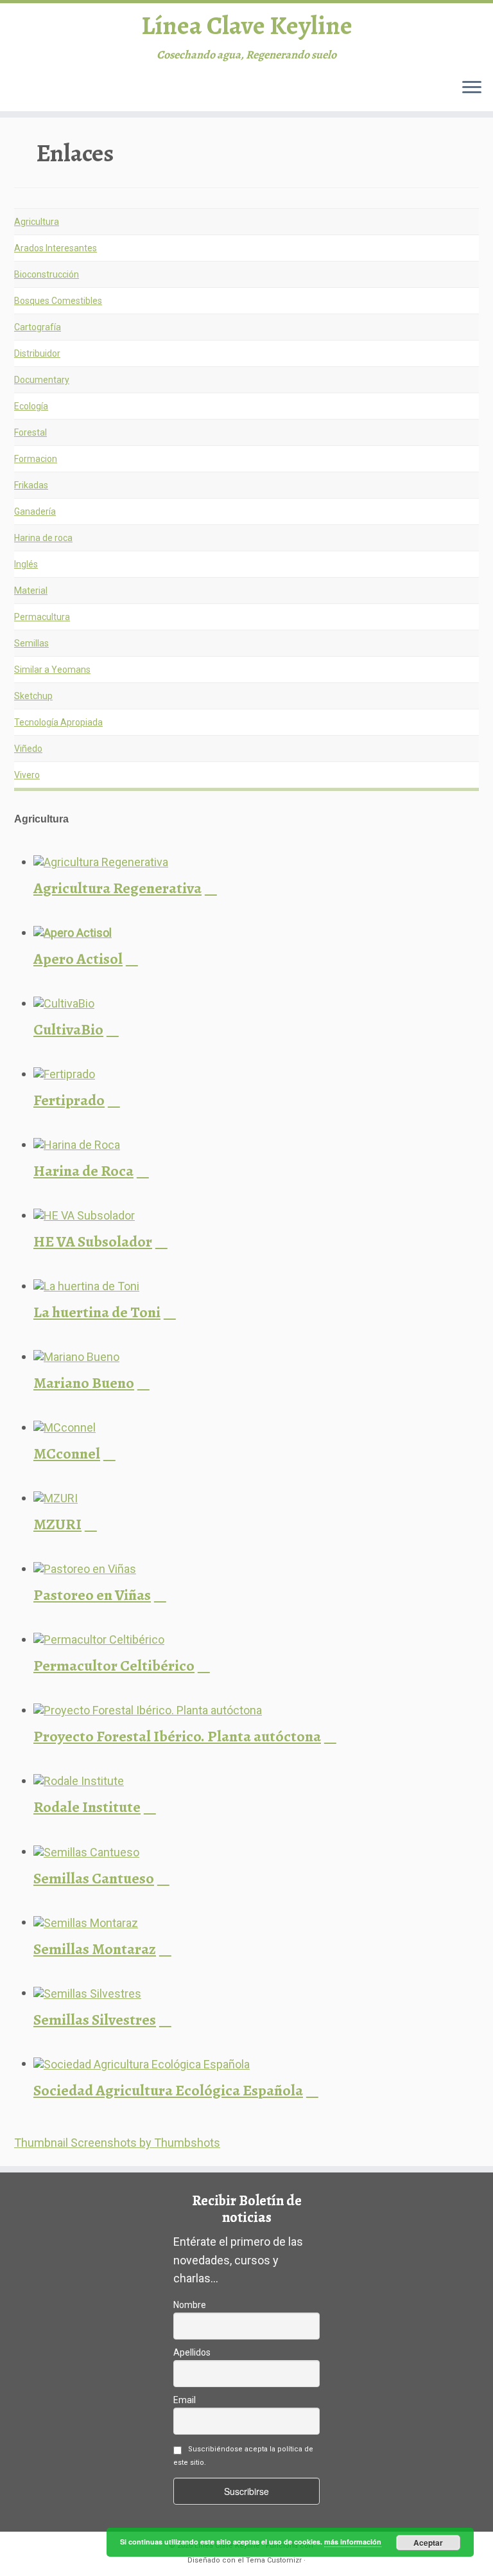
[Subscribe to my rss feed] (25, 91)
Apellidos (192, 2352)
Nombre (190, 2305)
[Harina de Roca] (77, 1144)
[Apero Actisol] (73, 932)
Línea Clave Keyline (247, 26)
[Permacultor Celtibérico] (99, 1639)
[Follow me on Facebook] (84, 91)
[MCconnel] (65, 1427)
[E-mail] (45, 91)
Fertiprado (69, 1100)
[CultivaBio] (64, 1003)
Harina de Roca (83, 1171)
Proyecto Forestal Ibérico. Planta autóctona (177, 1736)
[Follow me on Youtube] (144, 91)
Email (185, 2400)
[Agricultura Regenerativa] (101, 861)
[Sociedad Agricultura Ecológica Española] (142, 2063)
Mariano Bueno (84, 1383)
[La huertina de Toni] (86, 1285)
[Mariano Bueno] (76, 1356)
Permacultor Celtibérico (114, 1666)
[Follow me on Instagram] (124, 91)
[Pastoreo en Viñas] (85, 1568)
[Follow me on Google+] (104, 91)
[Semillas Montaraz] (86, 1922)
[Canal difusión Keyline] (164, 91)
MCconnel (67, 1453)
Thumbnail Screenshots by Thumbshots (117, 2143)
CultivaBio (68, 1029)
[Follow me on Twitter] (65, 91)
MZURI (57, 1524)
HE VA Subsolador (93, 1241)
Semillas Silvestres (95, 2020)
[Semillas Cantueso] (86, 1851)
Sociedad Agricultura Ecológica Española (168, 2090)
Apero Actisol (78, 959)
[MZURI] (56, 1497)
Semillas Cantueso (94, 1878)
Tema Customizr (274, 2560)
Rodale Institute (87, 1807)
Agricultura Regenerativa (117, 888)
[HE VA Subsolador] (84, 1215)
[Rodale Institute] (79, 1780)
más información (353, 2542)
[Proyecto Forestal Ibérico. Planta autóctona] (148, 1710)
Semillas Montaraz (95, 1949)
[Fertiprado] (64, 1073)
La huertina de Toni (97, 1312)
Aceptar (428, 2543)
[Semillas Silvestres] (87, 1992)
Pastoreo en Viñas (92, 1595)
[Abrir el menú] (472, 88)
